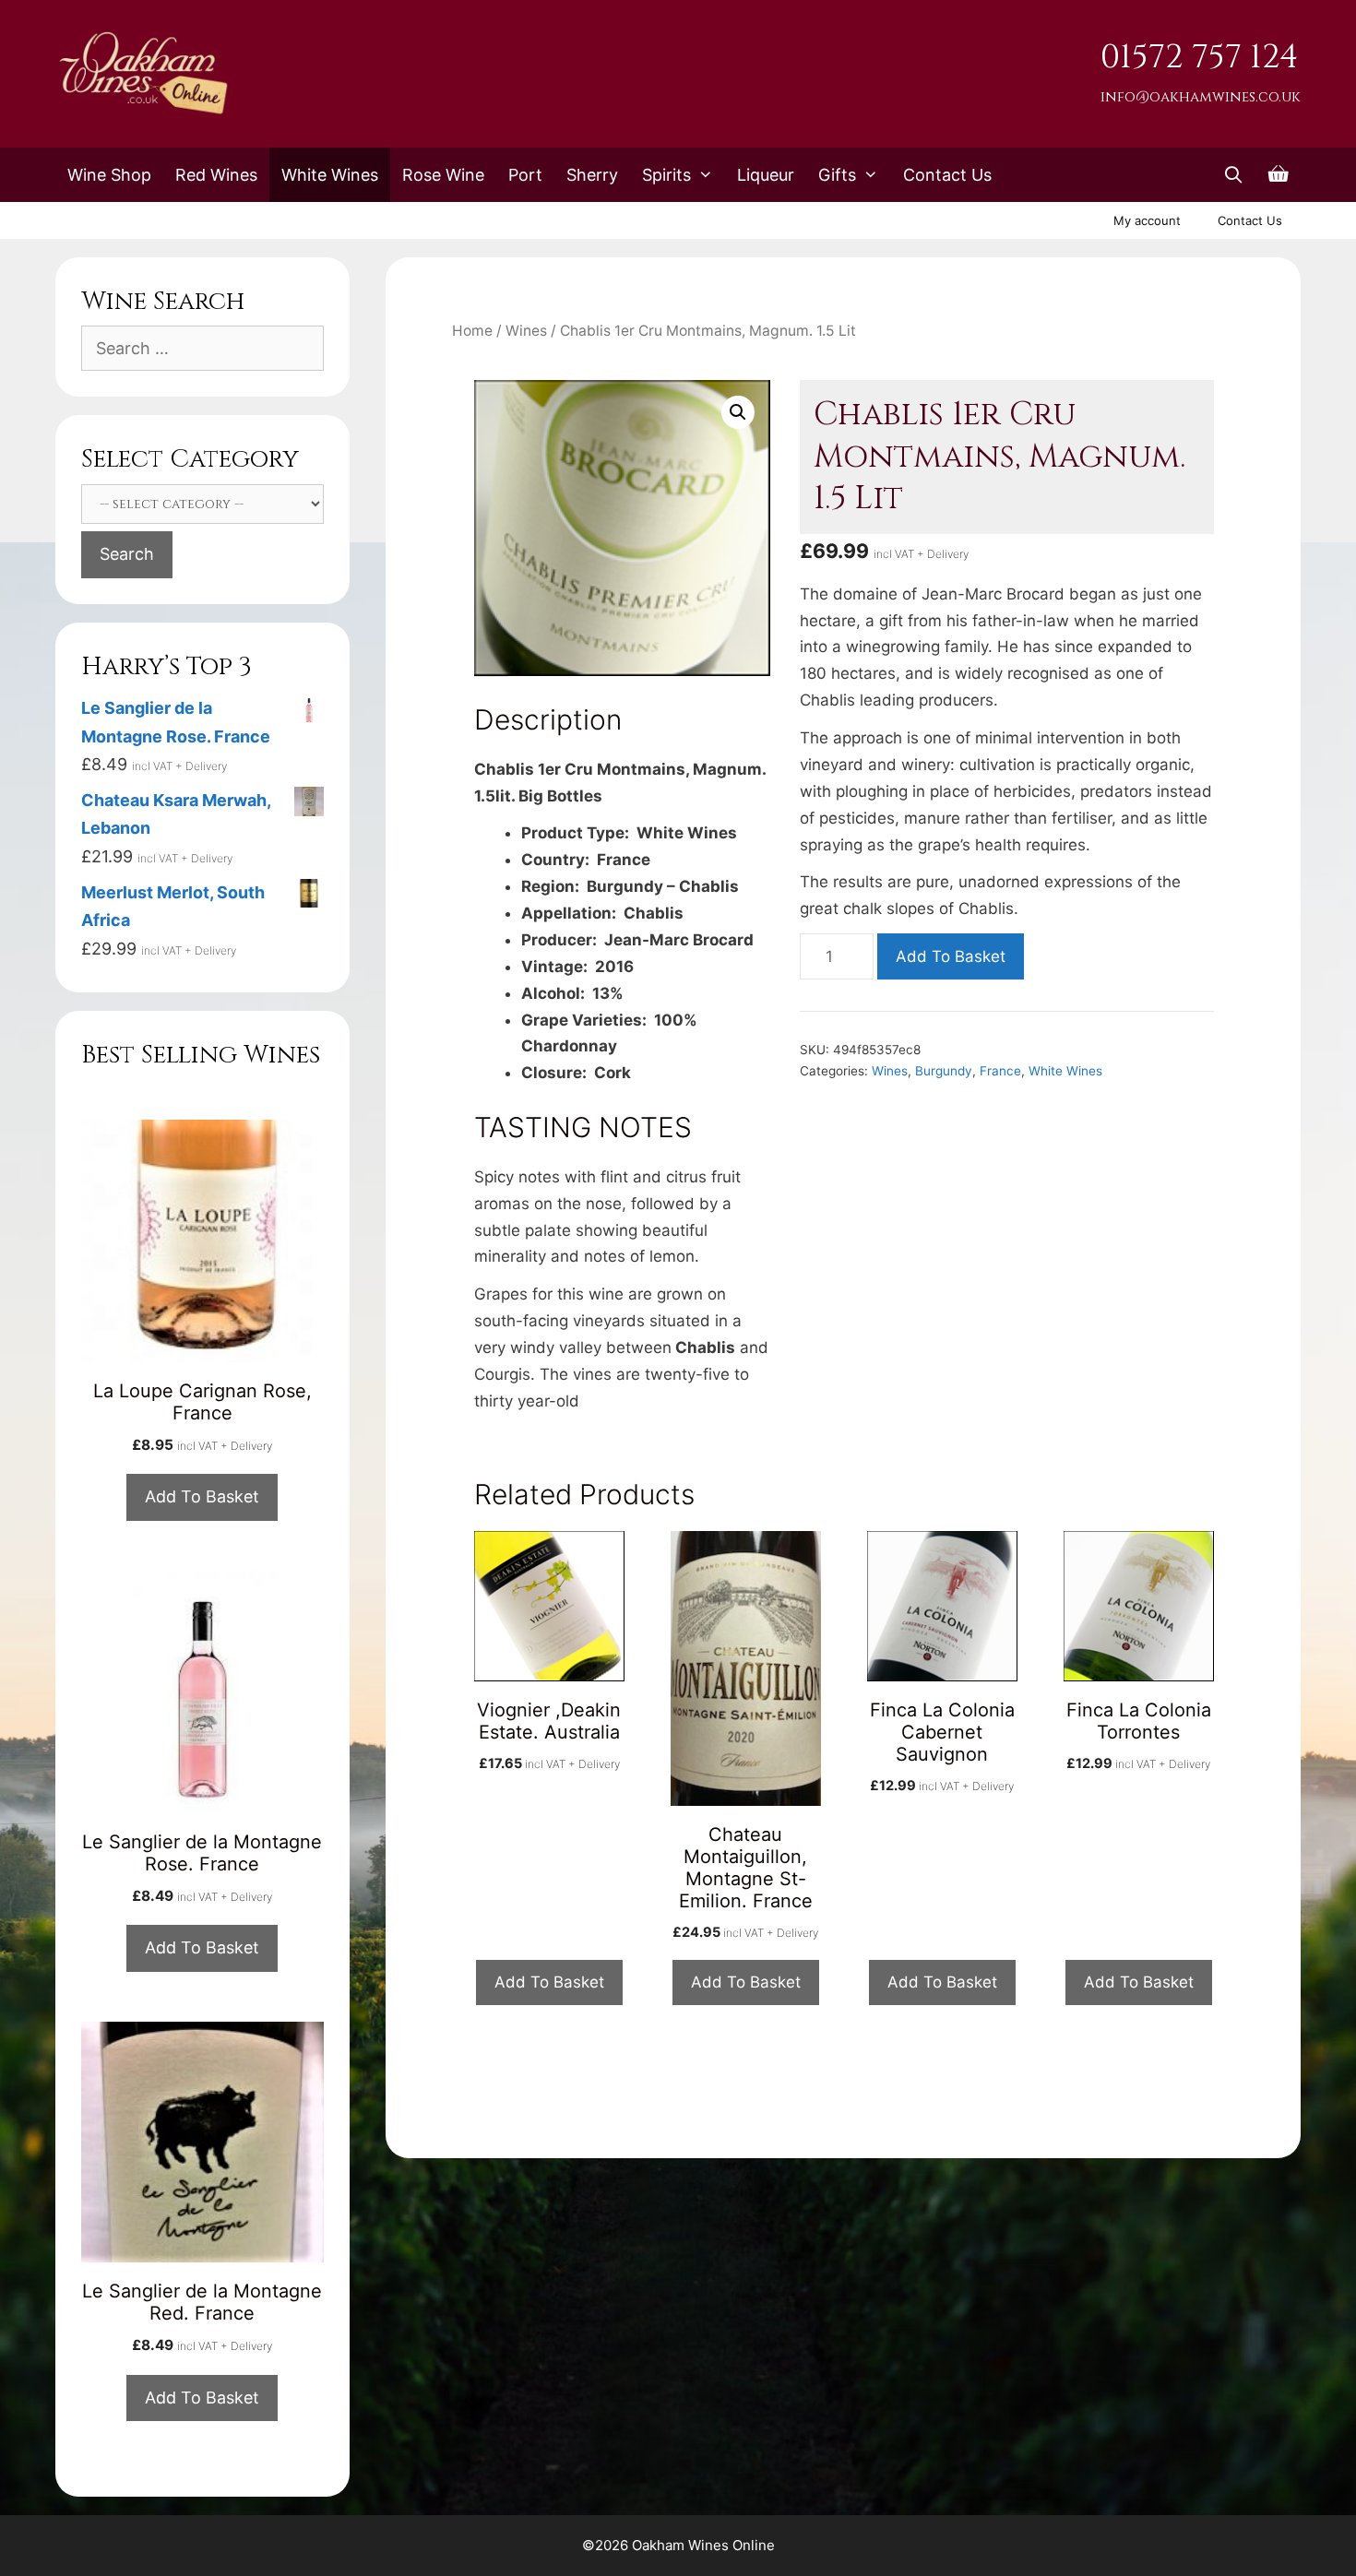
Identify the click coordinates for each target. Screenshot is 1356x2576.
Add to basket (951, 956)
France (1000, 1071)
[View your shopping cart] (1279, 175)
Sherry (592, 175)
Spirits (666, 175)
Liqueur (766, 175)
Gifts (837, 175)
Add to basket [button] (549, 1982)
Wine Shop (109, 175)
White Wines (330, 175)
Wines (526, 331)
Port (525, 175)
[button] (738, 412)
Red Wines (216, 175)
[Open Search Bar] (1234, 175)
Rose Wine (443, 175)
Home (472, 331)
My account (1147, 220)
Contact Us (947, 175)
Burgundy (944, 1071)
